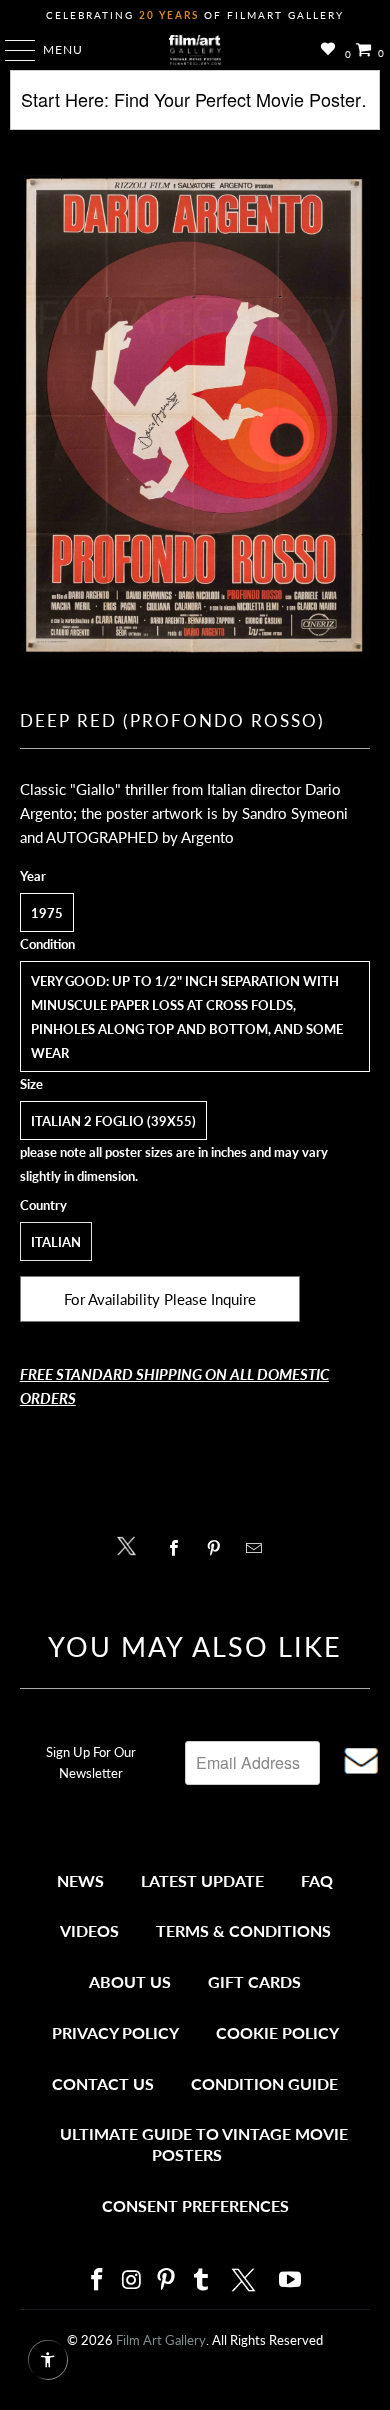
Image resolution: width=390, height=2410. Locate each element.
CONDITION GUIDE (264, 2083)
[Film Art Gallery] (195, 50)
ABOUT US (130, 1981)
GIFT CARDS (254, 1981)
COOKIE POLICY (277, 2032)
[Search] (195, 107)
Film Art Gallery (161, 2340)
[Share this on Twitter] (131, 1544)
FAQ (317, 1880)
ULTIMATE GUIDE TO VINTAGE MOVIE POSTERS (204, 2144)
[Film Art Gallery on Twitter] (246, 2280)
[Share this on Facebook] (178, 1548)
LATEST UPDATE (202, 1880)
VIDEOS (89, 1930)
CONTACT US (103, 2083)
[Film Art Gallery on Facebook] (97, 2280)
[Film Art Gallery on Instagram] (132, 2280)
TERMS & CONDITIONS (243, 1930)
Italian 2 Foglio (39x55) (113, 1121)
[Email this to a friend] (259, 1548)
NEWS (80, 1880)
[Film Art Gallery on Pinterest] (167, 2280)
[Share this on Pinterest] (218, 1548)
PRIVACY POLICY (115, 2032)
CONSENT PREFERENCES (195, 2205)
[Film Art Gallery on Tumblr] (201, 2280)
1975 (47, 913)
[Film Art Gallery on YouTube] (291, 2280)
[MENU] (10, 50)
